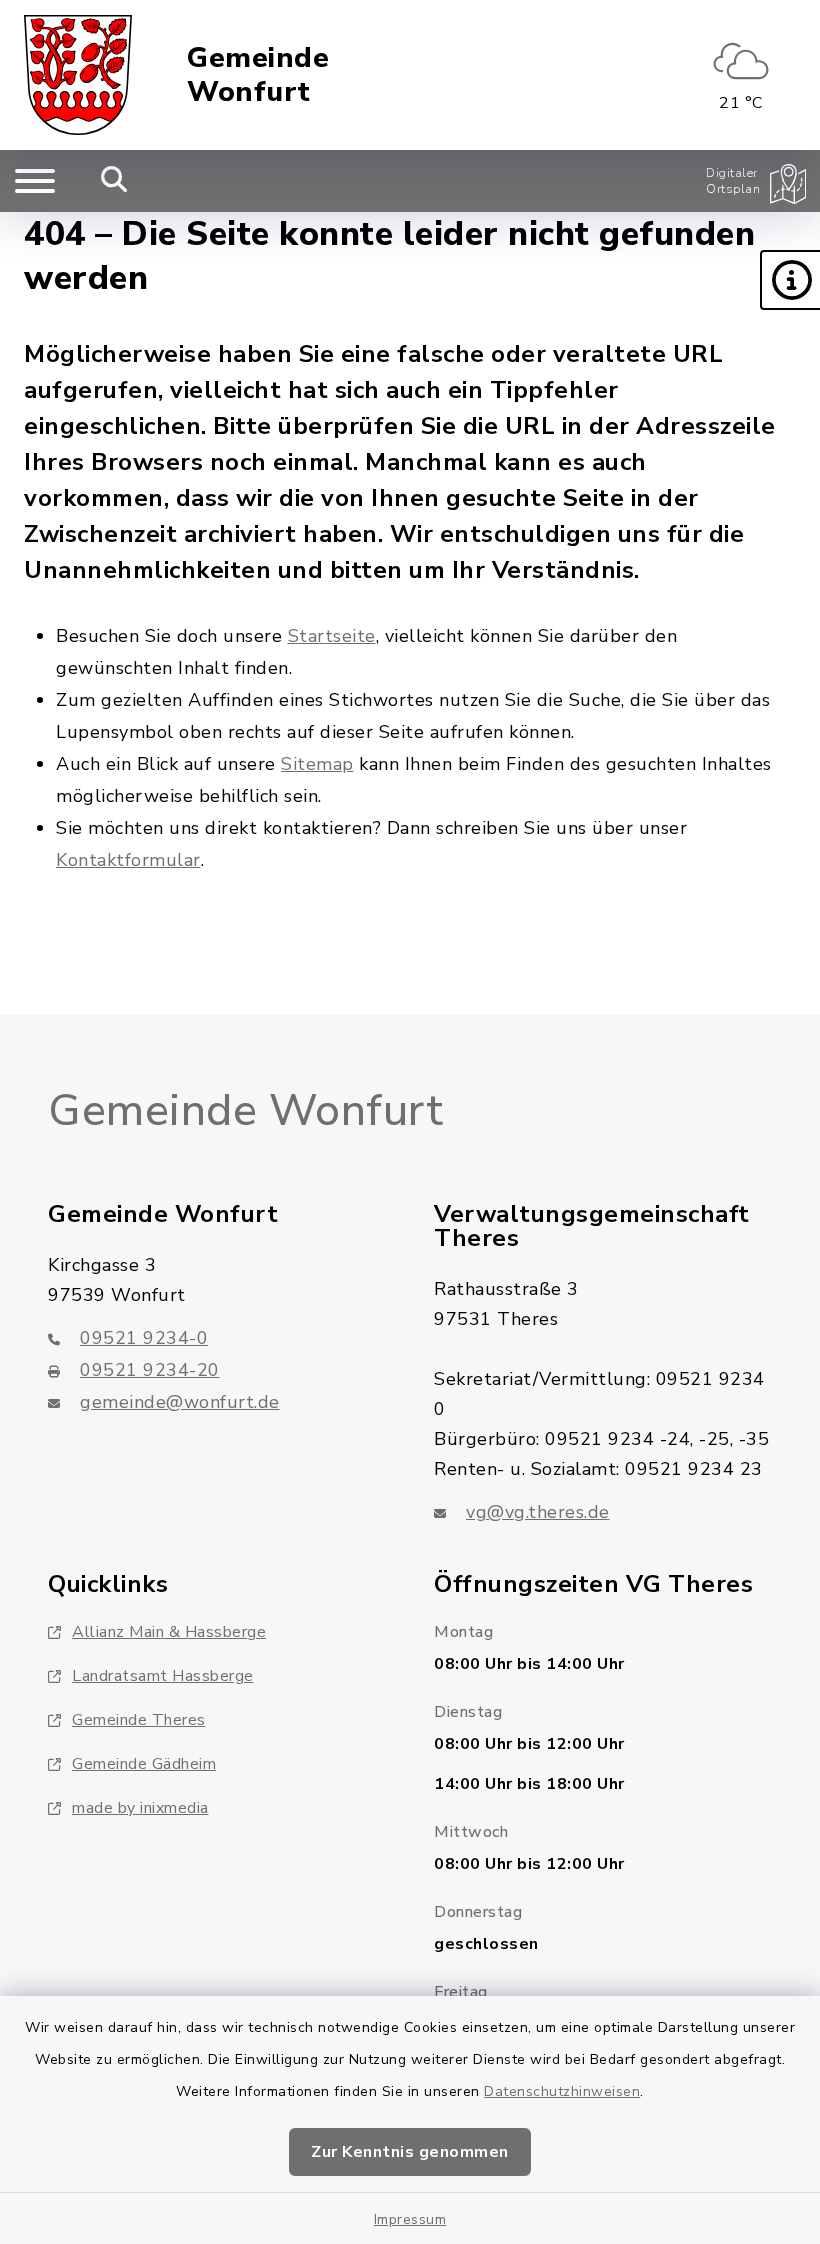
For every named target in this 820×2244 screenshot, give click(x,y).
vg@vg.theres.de (538, 1512)
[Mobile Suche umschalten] (114, 181)
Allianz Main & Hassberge (169, 1632)
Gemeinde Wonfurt (258, 75)
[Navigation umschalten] (35, 181)
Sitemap (317, 764)
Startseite (332, 636)
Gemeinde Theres (139, 1720)
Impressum (410, 2219)
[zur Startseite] (78, 75)
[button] (790, 280)
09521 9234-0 (144, 1338)
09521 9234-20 (150, 1370)
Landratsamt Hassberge (163, 1676)
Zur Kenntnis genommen (410, 2152)
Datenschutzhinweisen (562, 2091)
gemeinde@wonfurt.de (180, 1402)
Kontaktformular (128, 860)
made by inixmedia (140, 1808)
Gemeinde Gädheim (144, 1764)
